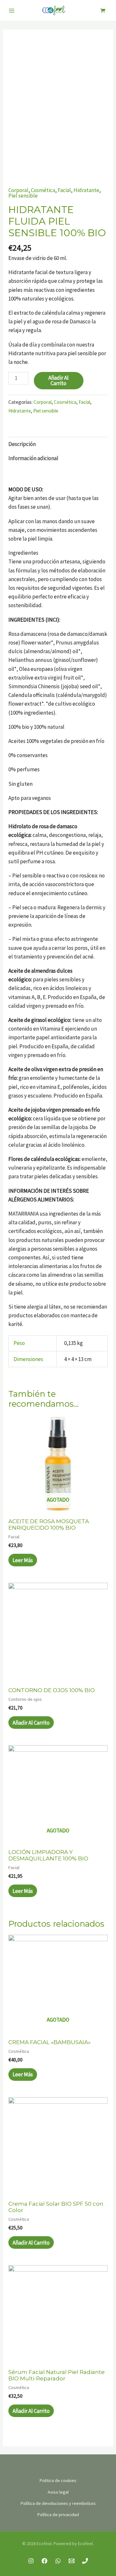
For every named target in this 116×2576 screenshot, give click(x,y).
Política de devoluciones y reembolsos (58, 2503)
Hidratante (86, 190)
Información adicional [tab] (33, 458)
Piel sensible (23, 196)
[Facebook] (44, 2561)
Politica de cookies (58, 2480)
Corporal (18, 190)
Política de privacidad (58, 2515)
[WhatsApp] (58, 2561)
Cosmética (43, 190)
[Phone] (85, 2561)
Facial (64, 190)
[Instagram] (31, 2561)
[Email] (72, 2561)
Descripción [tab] (22, 444)
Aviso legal (58, 2492)
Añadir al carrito (58, 380)
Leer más (23, 1560)
